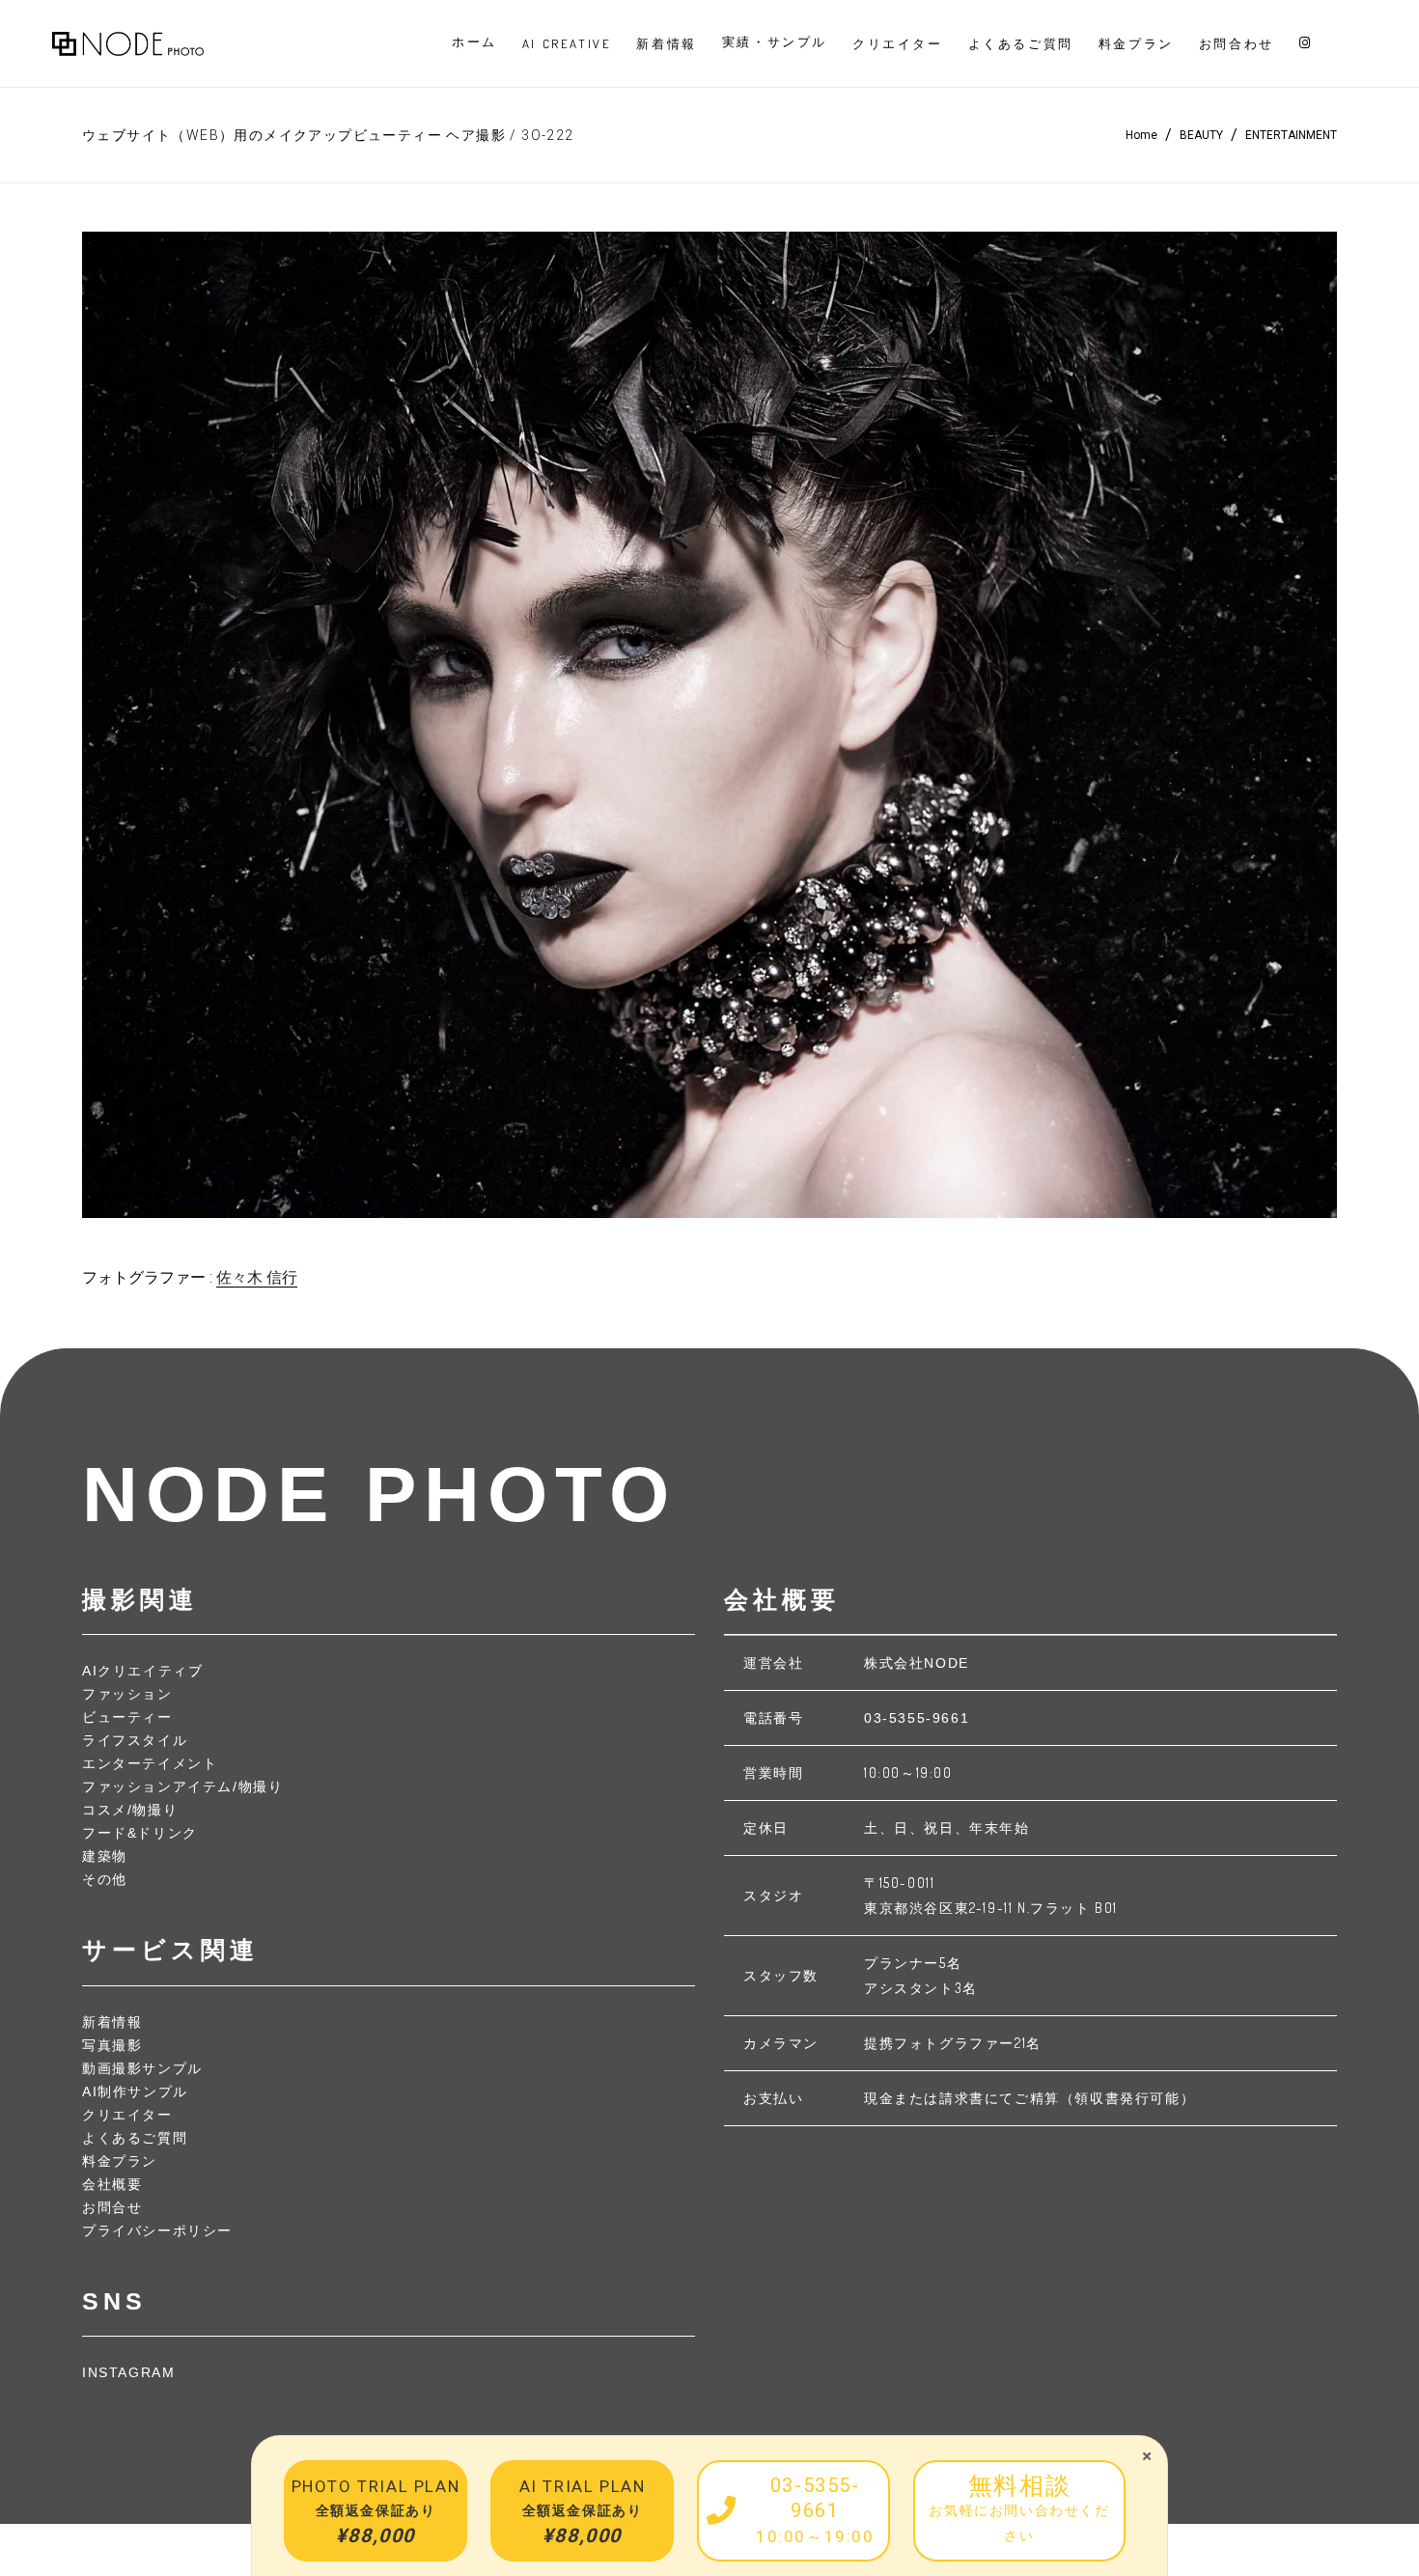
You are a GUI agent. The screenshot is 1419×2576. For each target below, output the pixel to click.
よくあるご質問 (135, 2138)
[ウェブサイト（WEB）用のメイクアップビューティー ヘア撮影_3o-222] (709, 725)
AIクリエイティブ (142, 1671)
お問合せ (112, 2207)
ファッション (127, 1694)
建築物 (105, 1856)
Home (1141, 135)
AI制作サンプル (135, 2091)
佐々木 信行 (257, 1277)
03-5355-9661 (917, 1718)
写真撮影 (112, 2045)
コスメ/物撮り (130, 1810)
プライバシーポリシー (157, 2230)
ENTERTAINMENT (1291, 135)
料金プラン (120, 2161)
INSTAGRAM (128, 2372)
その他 (105, 1879)
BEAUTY (1201, 135)
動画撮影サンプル (142, 2068)
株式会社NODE (917, 1663)
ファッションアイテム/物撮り (182, 1787)
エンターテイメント (150, 1763)
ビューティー (127, 1717)
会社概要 (112, 2184)
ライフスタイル (135, 1740)
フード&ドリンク (140, 1833)
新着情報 (112, 2022)
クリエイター (127, 2115)
